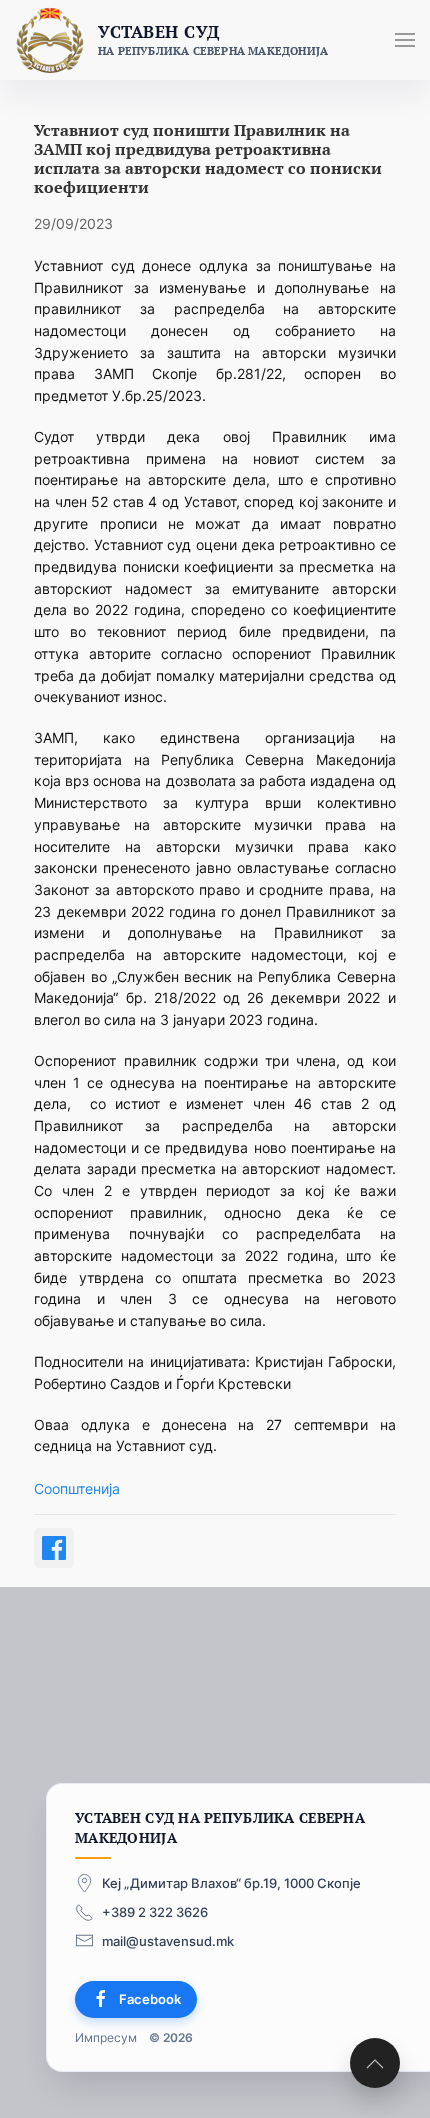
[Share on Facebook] (54, 1548)
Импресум (106, 2036)
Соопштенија (77, 1488)
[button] (405, 40)
